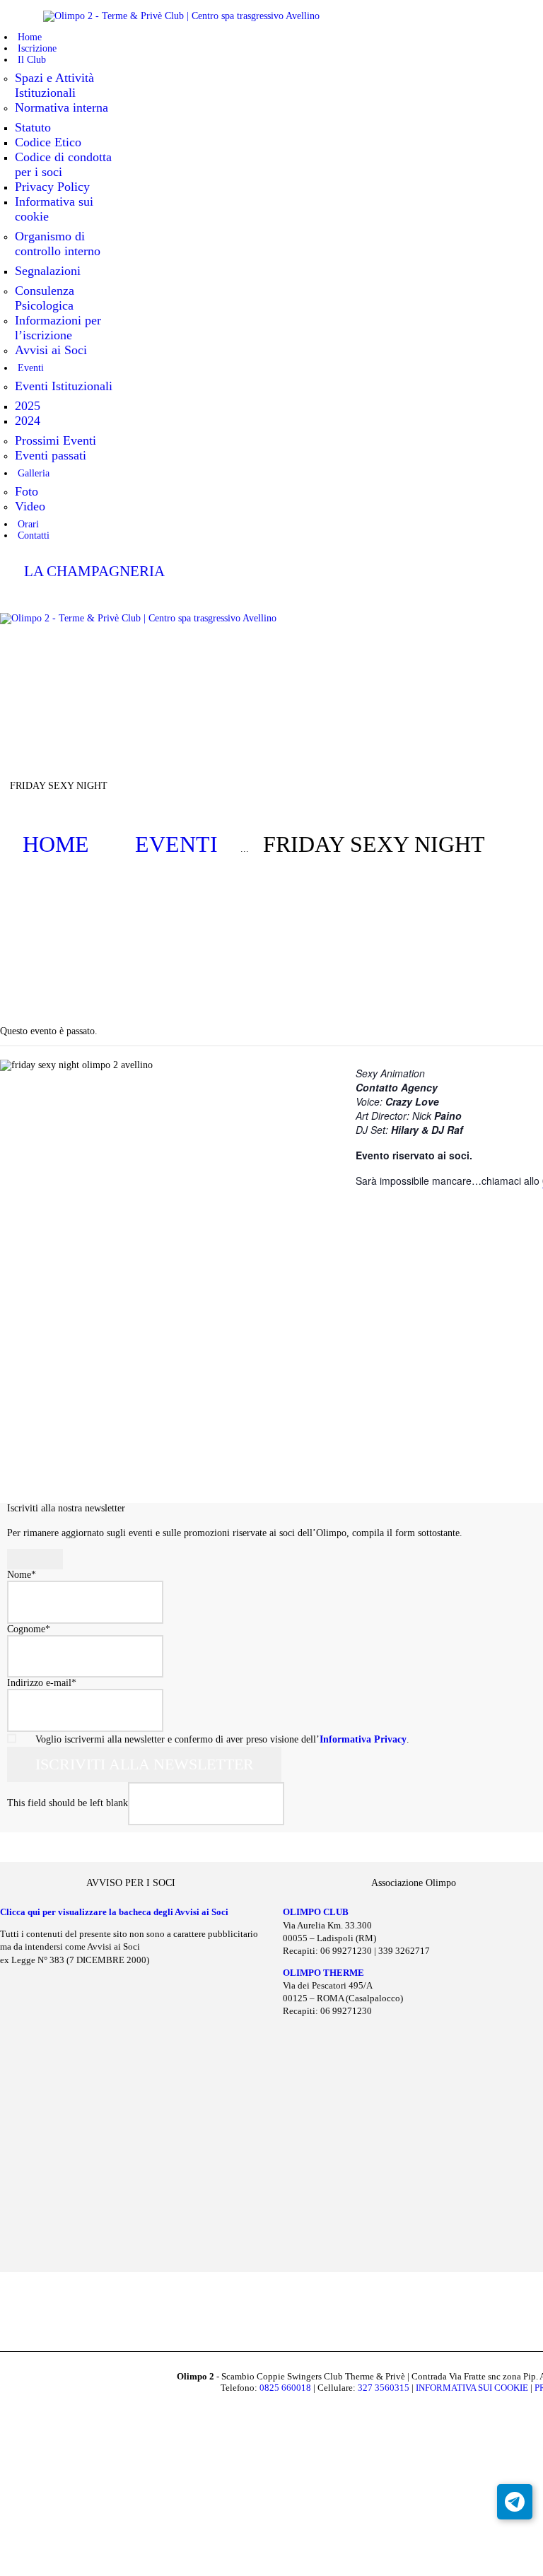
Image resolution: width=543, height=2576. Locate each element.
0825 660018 (285, 2388)
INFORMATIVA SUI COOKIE (472, 2388)
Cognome (29, 1629)
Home (56, 844)
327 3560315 (384, 2388)
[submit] (35, 1559)
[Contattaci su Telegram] (515, 2502)
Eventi (176, 844)
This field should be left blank (68, 1804)
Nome (22, 1575)
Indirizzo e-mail (42, 1683)
